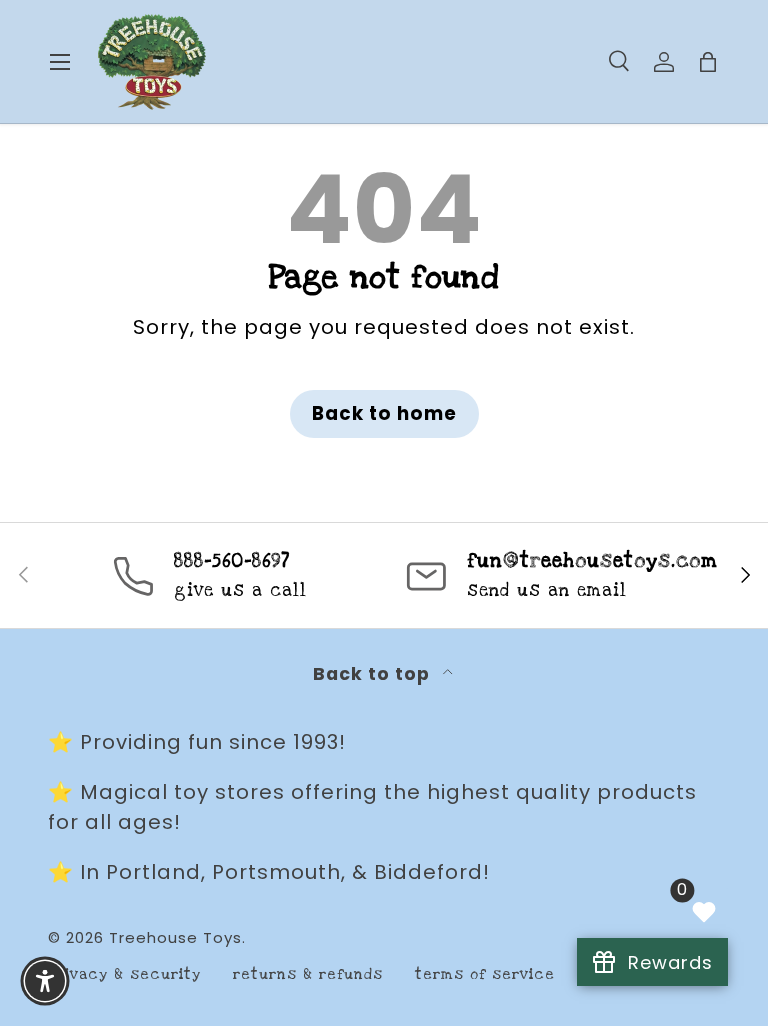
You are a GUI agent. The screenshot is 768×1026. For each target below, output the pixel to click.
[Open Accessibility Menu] (45, 981)
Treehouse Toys (175, 937)
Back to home (384, 413)
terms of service (485, 974)
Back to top (374, 674)
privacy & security (124, 974)
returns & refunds (308, 974)
